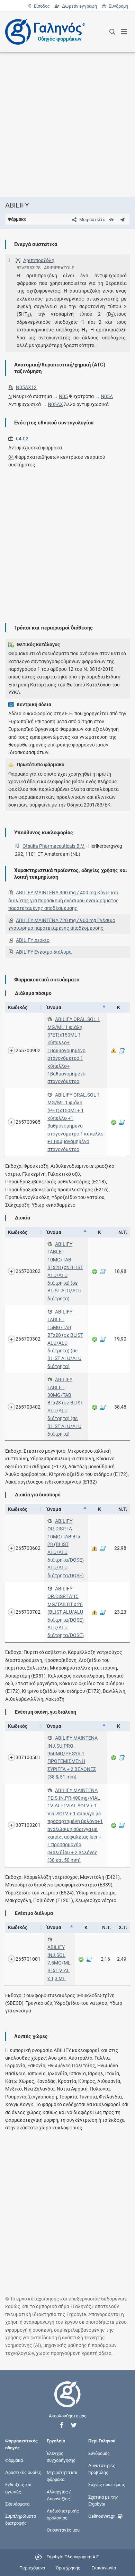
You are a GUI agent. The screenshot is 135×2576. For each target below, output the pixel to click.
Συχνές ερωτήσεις (107, 2485)
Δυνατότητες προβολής (102, 2469)
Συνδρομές (99, 2453)
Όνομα (54, 1007)
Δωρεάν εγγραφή (79, 6)
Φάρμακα (14, 2460)
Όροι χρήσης (68, 2568)
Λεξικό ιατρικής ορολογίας (63, 2514)
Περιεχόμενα (32, 2568)
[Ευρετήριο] (111, 219)
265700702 (28, 1612)
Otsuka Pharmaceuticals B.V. (54, 846)
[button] (62, 2425)
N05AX (55, 404)
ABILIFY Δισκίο (33, 940)
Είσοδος (41, 6)
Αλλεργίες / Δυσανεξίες (59, 2495)
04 (11, 457)
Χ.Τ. (123, 1927)
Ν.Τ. (123, 1232)
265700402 (28, 1407)
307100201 (28, 1825)
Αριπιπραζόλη (39, 260)
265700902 (28, 1050)
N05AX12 (26, 387)
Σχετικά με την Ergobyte (103, 2500)
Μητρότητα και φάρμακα (62, 2476)
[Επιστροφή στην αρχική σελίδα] (67, 2401)
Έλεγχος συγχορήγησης (61, 2456)
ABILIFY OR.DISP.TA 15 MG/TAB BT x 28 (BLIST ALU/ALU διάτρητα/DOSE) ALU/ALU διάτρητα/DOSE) (66, 1612)
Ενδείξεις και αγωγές (18, 2488)
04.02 (22, 439)
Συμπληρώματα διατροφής (21, 2520)
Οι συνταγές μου (63, 2530)
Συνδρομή (117, 6)
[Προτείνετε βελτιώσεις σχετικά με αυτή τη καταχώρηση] (122, 219)
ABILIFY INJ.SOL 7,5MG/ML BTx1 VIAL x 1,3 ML (59, 1963)
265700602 (28, 1548)
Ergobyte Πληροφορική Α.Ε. (73, 2557)
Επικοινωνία (104, 2568)
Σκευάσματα (17, 2504)
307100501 (28, 1757)
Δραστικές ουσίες (23, 2472)
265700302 (28, 1339)
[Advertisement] (67, 125)
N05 (63, 396)
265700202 (28, 1271)
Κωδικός (18, 1007)
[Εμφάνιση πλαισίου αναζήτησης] (112, 32)
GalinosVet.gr (101, 2516)
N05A (107, 396)
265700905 (28, 1122)
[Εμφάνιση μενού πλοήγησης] (124, 32)
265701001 (28, 1959)
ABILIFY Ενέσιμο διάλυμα (44, 952)
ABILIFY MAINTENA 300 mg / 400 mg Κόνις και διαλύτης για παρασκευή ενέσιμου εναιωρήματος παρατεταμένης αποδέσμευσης (64, 900)
